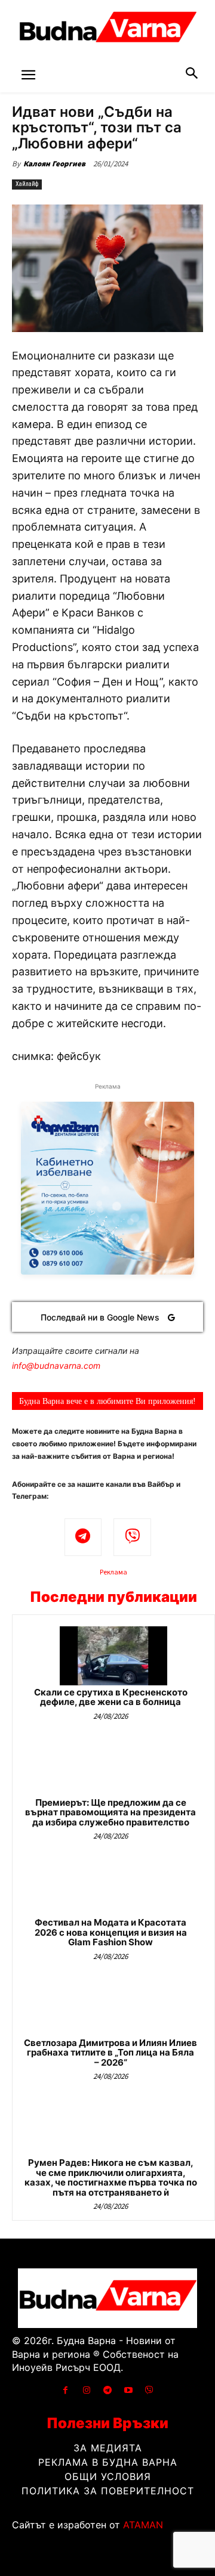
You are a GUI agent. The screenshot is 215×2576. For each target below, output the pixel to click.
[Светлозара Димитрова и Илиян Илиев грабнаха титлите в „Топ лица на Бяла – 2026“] (113, 2006)
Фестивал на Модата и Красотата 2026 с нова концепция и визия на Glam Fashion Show (111, 1932)
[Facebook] (65, 2390)
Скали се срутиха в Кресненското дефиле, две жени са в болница (111, 1697)
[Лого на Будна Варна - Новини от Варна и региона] (107, 30)
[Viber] (132, 1537)
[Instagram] (86, 2390)
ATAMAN (143, 2525)
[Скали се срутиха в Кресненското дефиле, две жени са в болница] (113, 1656)
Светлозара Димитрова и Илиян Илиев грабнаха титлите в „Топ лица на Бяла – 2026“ (110, 2053)
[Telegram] (83, 1537)
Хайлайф (27, 184)
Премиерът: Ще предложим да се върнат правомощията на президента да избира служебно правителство (110, 1812)
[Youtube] (129, 2390)
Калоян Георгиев (54, 164)
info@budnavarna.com (56, 1366)
